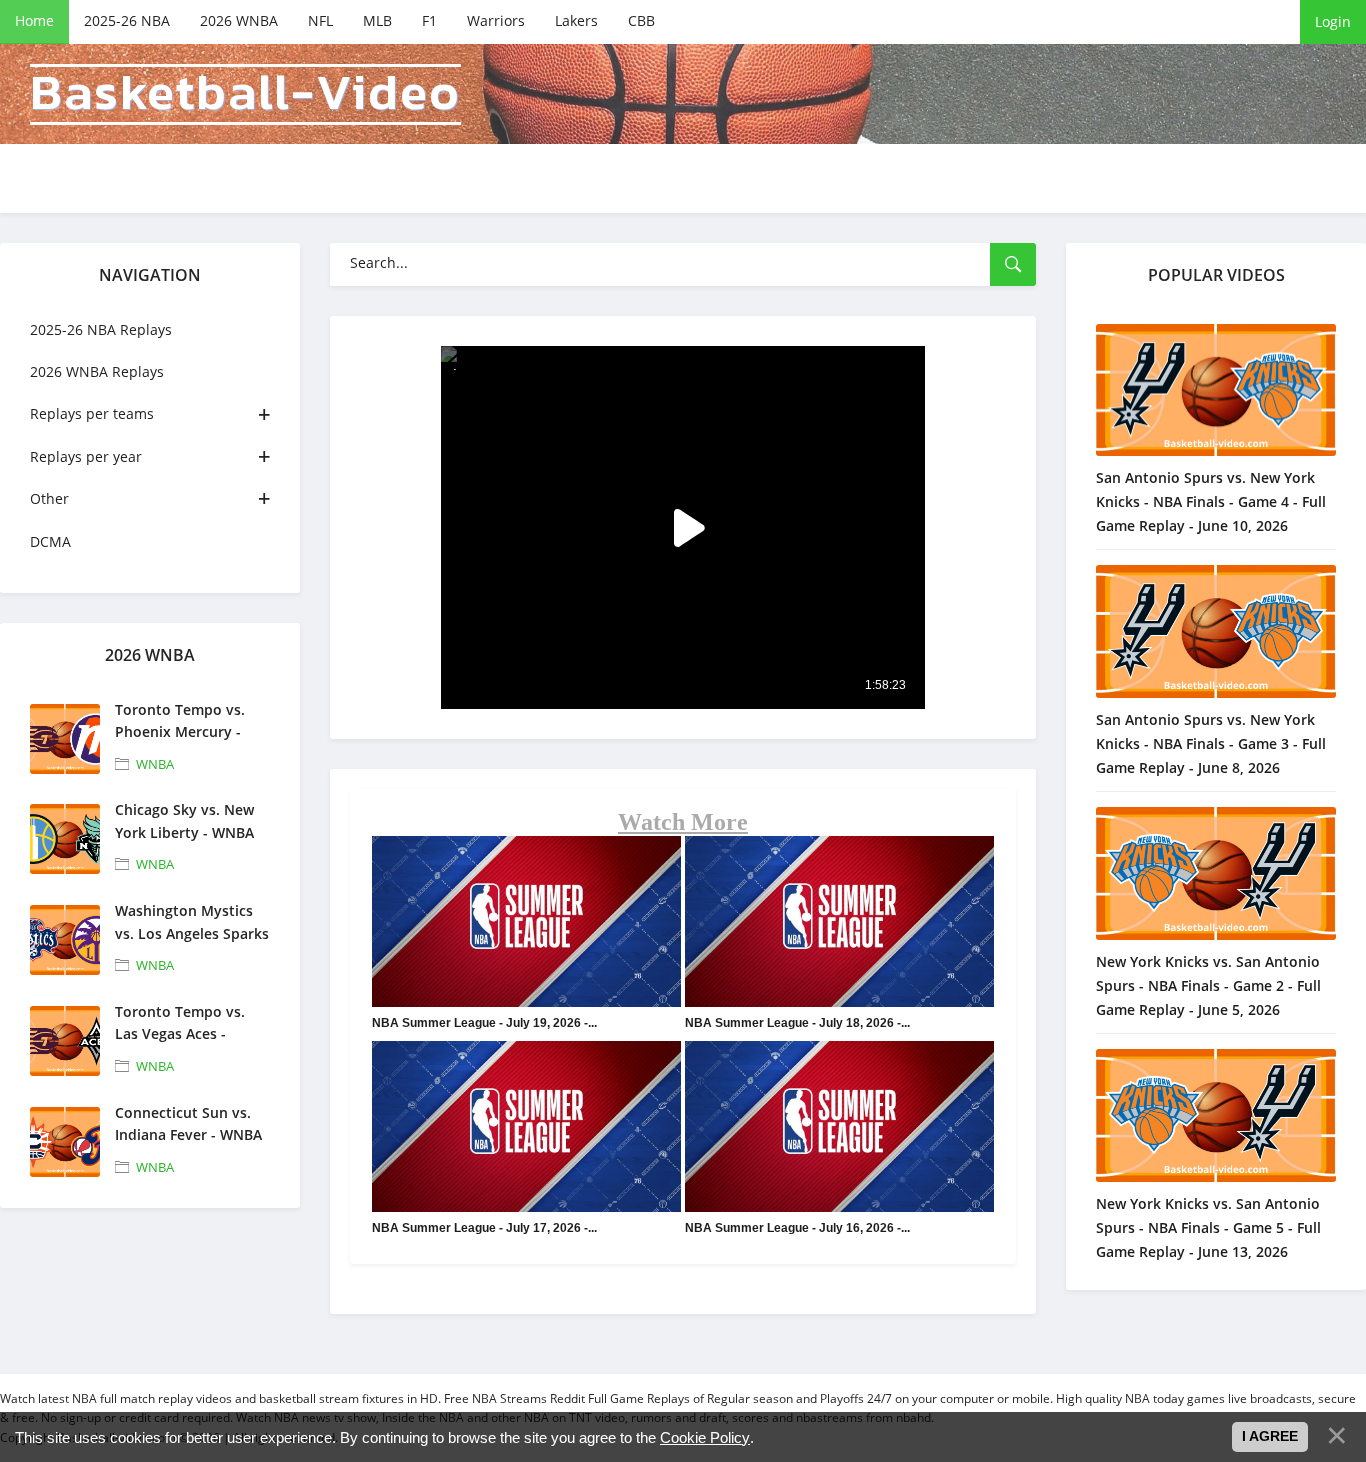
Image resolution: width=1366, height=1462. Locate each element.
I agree (1270, 1436)
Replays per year (86, 456)
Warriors (496, 20)
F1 (429, 20)
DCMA (50, 541)
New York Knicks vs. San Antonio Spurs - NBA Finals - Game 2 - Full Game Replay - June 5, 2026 (1208, 985)
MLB (377, 20)
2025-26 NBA (127, 20)
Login (1333, 21)
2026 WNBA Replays (97, 371)
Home (34, 20)
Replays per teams (92, 413)
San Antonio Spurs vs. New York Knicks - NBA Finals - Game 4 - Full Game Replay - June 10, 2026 (1211, 501)
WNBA (155, 764)
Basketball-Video (245, 94)
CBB (641, 20)
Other (49, 498)
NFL (320, 20)
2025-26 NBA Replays (101, 329)
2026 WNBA (239, 20)
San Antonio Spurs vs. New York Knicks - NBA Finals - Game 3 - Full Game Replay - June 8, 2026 (1211, 743)
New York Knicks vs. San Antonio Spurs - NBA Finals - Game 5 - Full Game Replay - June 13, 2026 (1208, 1227)
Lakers (576, 20)
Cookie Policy (705, 1437)
